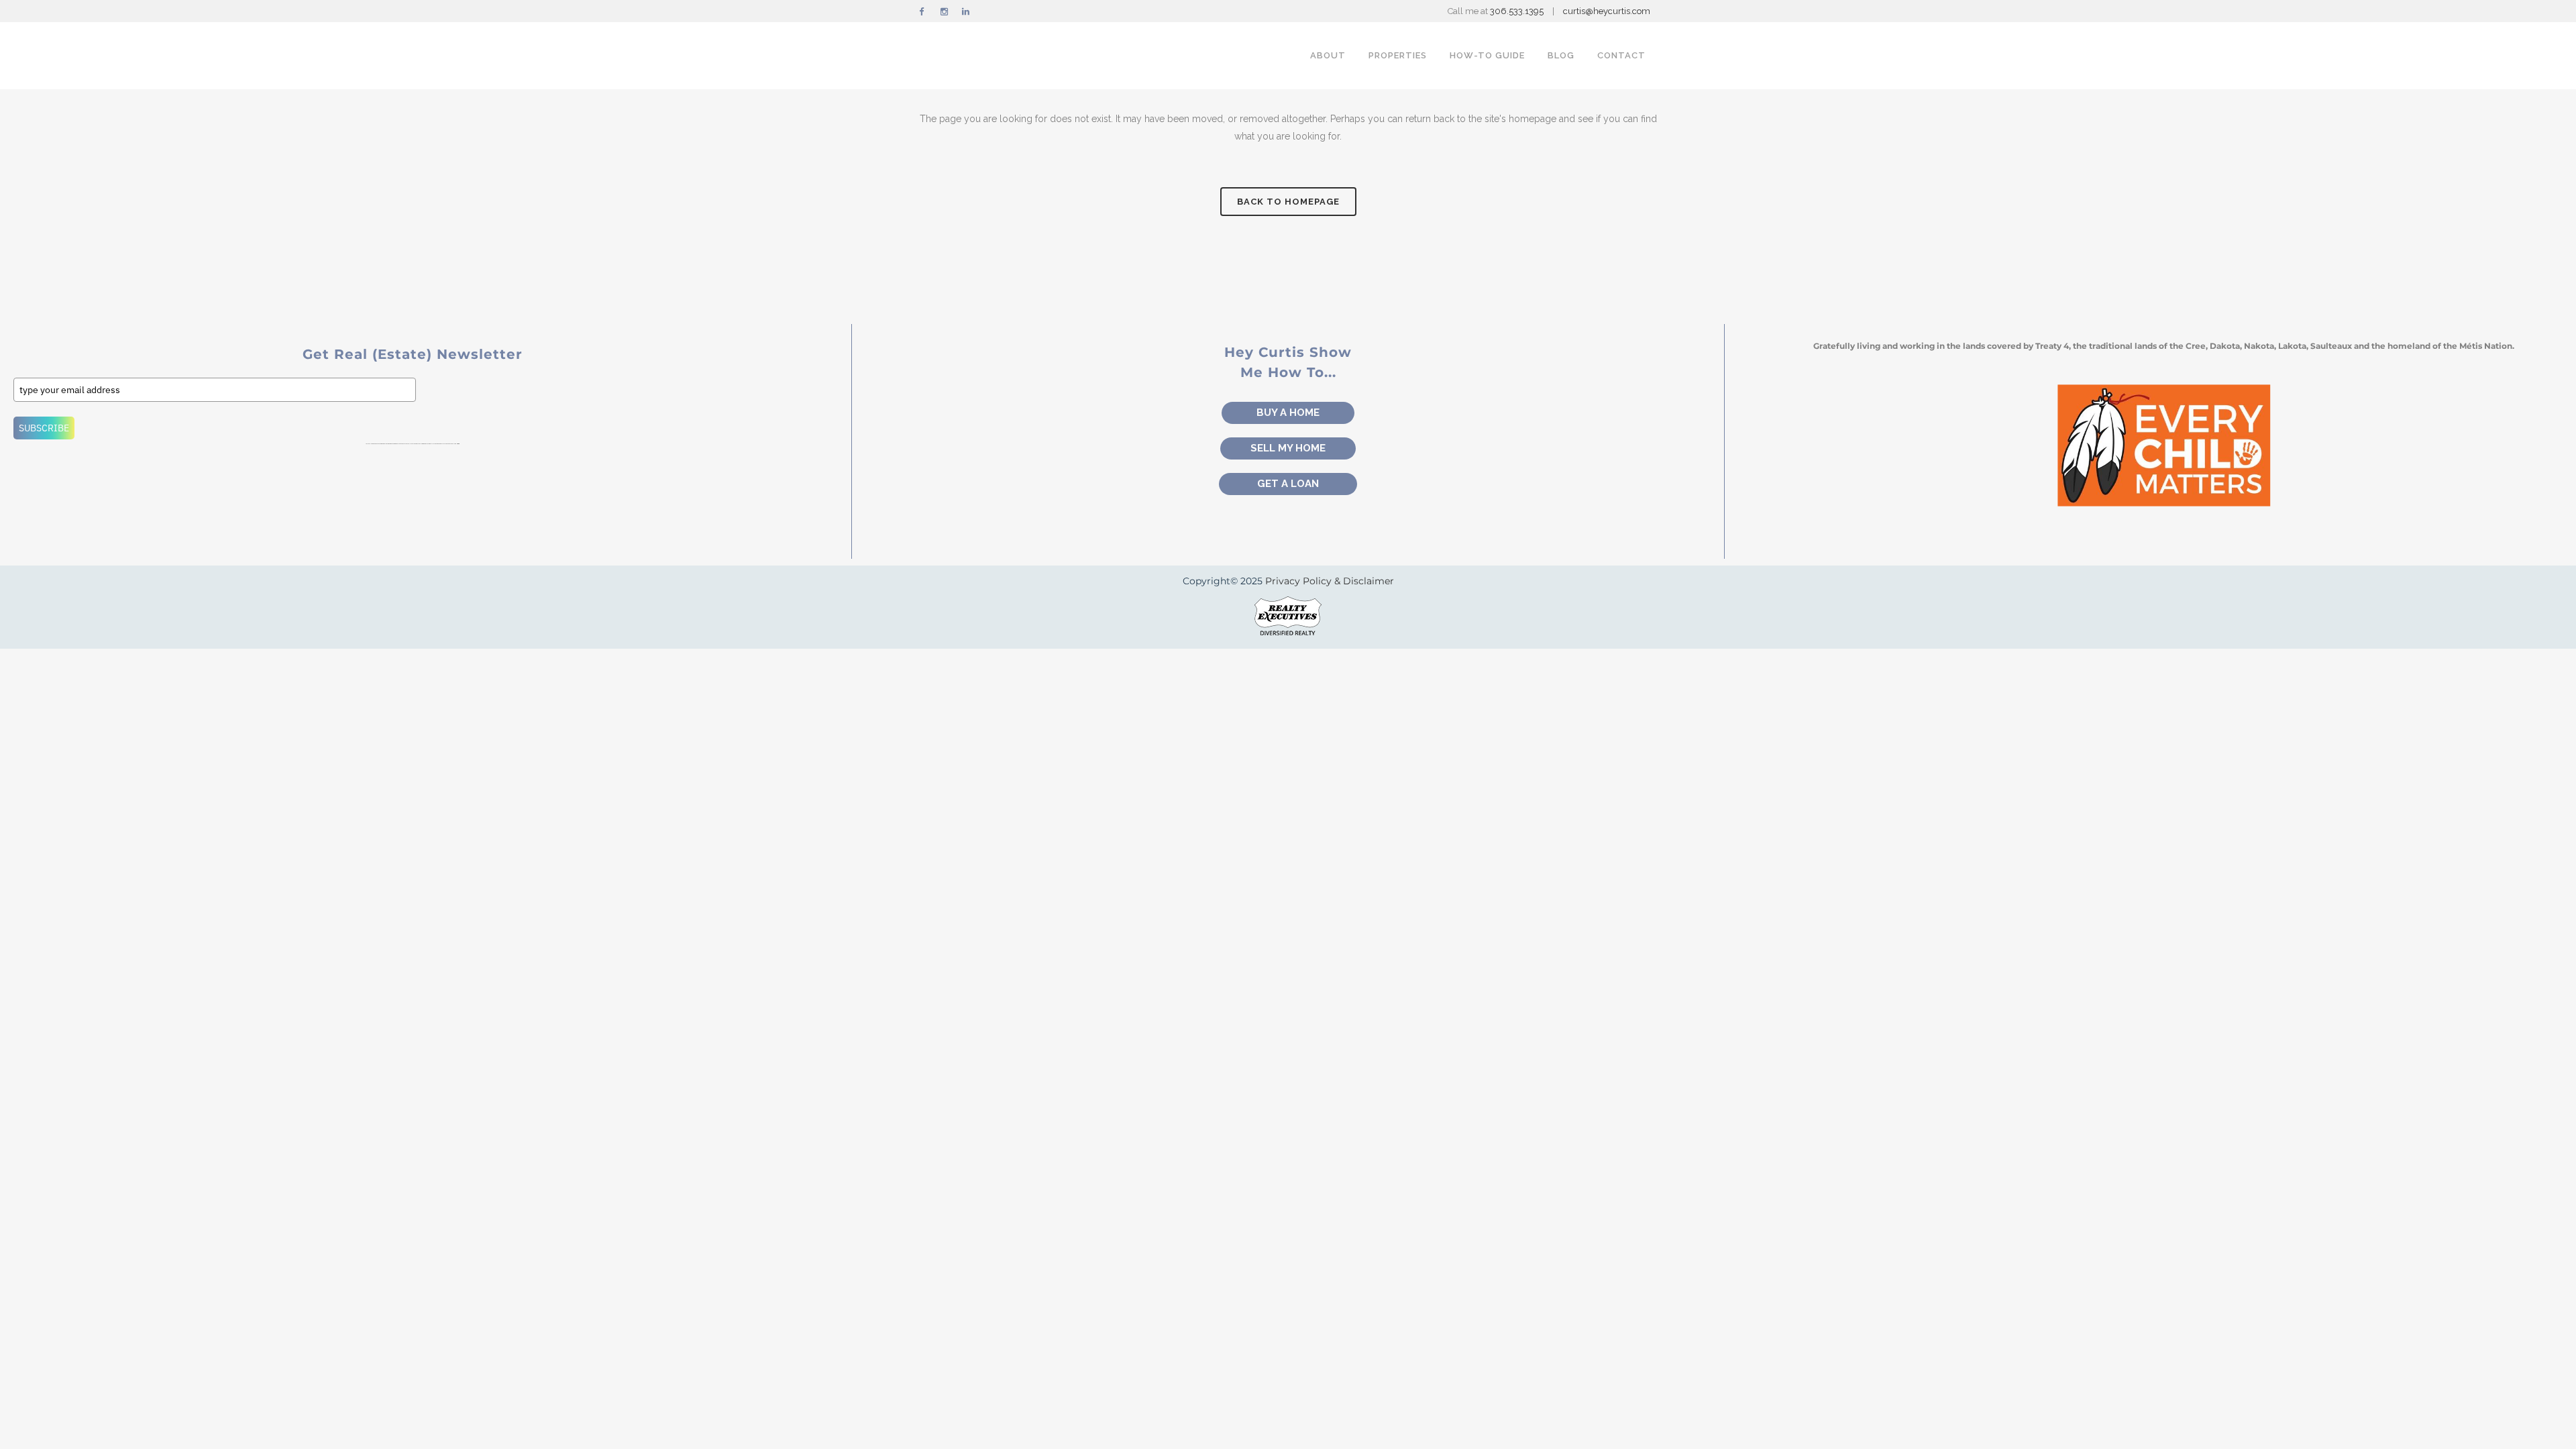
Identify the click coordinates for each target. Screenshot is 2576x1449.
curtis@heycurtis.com (1607, 11)
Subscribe (44, 428)
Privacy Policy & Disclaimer (1330, 581)
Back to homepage (1288, 202)
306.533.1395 (1518, 11)
